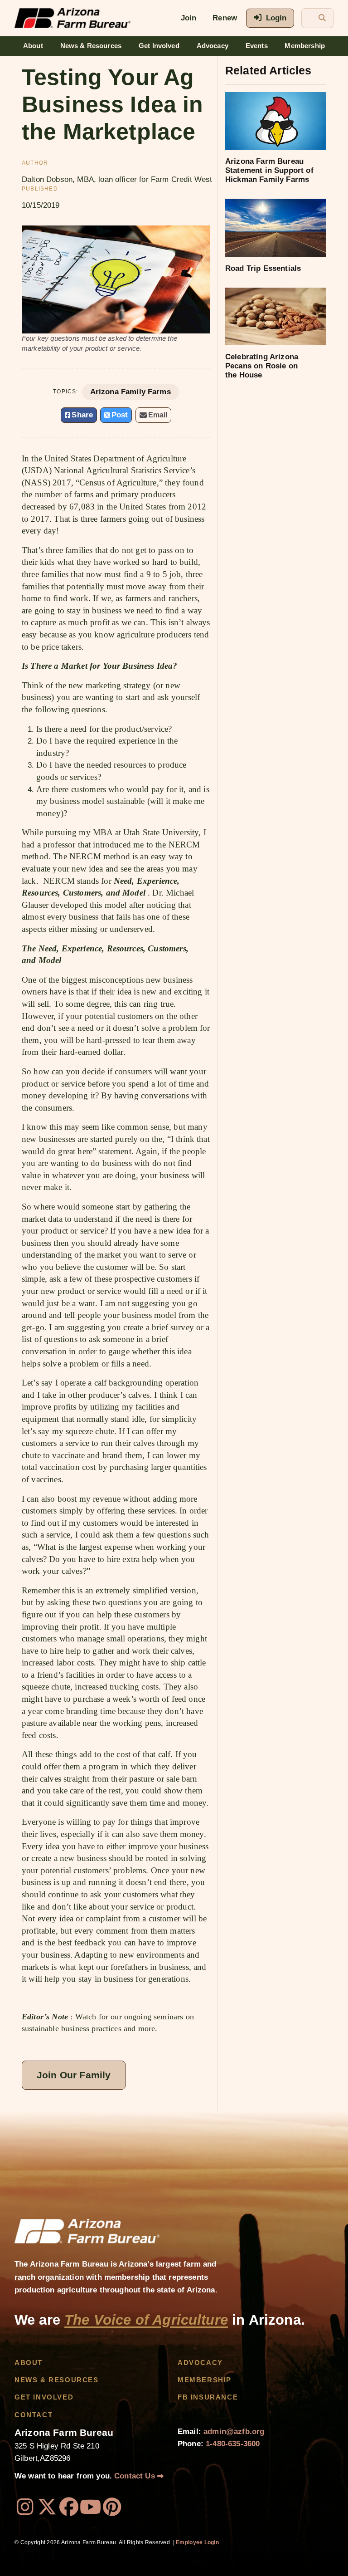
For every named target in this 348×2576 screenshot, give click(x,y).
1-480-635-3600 (233, 2444)
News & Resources (91, 46)
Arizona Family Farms (130, 392)
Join (189, 18)
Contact (34, 2415)
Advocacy (213, 46)
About (33, 46)
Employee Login (197, 2542)
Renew (225, 18)
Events (257, 46)
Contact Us (136, 2476)
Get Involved (159, 46)
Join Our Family (74, 2075)
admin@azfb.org (234, 2432)
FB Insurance (208, 2397)
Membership (305, 46)
